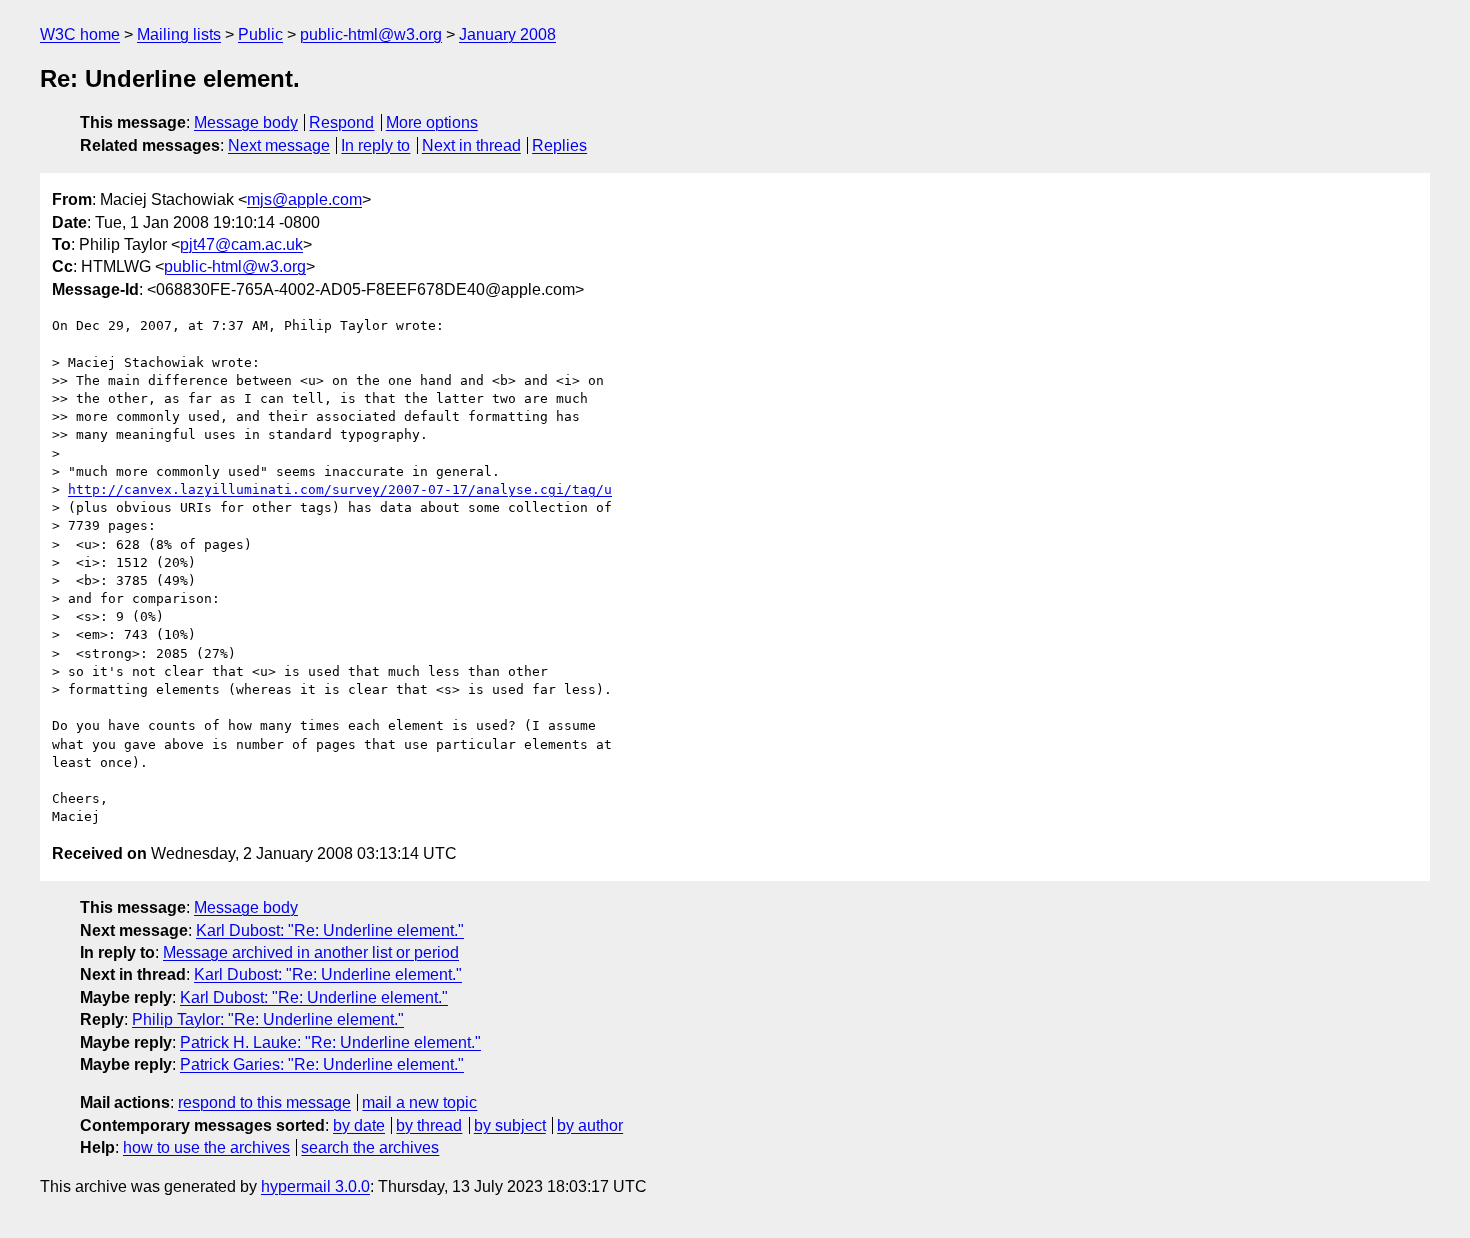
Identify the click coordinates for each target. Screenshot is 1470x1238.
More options (432, 122)
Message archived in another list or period (311, 952)
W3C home (80, 34)
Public (260, 34)
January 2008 (507, 34)
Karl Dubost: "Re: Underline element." (330, 930)
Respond (341, 122)
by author (590, 1125)
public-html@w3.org (371, 34)
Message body (246, 122)
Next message (279, 145)
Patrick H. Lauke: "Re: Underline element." (330, 1042)
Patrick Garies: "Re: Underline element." (322, 1064)
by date (359, 1125)
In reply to (375, 145)
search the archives (370, 1147)
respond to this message (264, 1102)
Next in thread (471, 145)
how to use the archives (206, 1147)
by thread (429, 1125)
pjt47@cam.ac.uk (241, 244)
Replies (559, 145)
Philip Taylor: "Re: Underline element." (268, 1019)
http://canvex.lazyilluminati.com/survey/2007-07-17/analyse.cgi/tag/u (340, 489)
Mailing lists (179, 34)
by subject (510, 1125)
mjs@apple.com (304, 199)
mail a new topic (419, 1102)
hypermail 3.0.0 (315, 1186)
